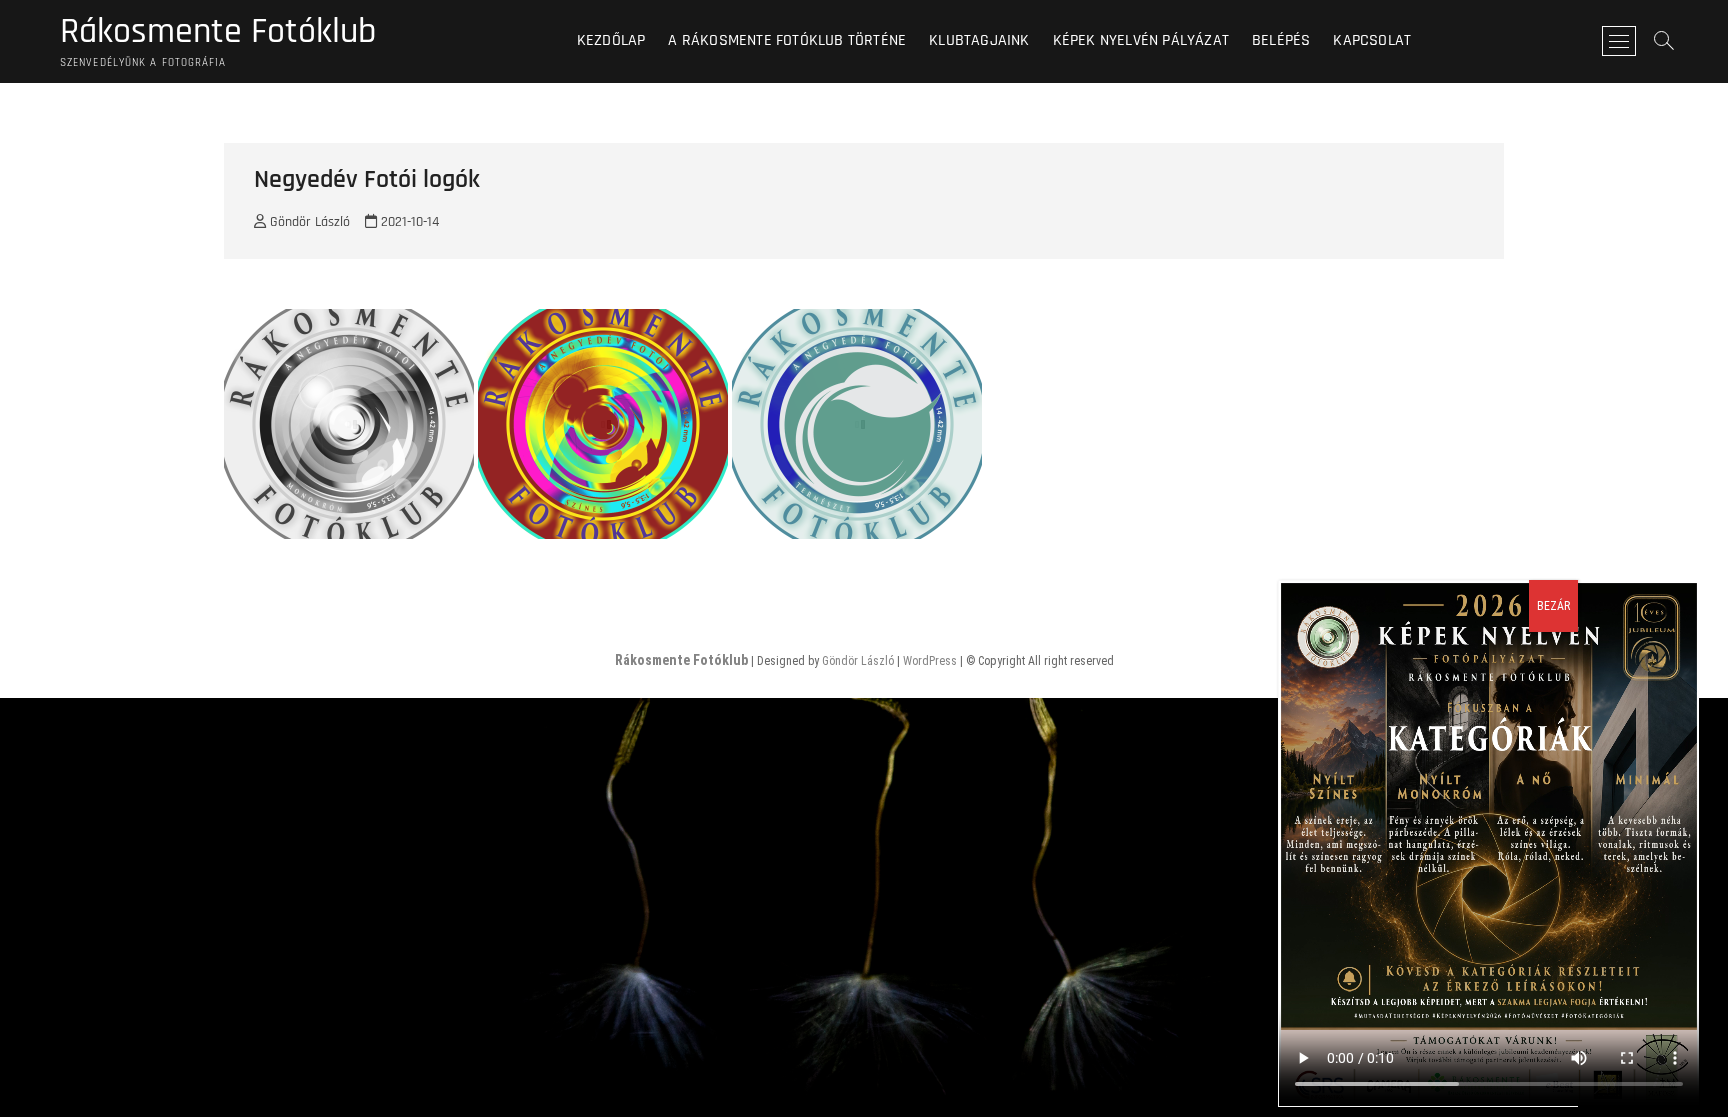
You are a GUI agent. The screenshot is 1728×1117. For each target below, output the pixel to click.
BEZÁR (1553, 606)
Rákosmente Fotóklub (218, 32)
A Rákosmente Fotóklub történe (787, 40)
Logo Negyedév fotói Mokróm (335, 536)
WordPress (930, 661)
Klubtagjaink (979, 40)
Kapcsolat (1372, 40)
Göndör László (308, 222)
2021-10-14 (408, 222)
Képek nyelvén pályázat (1141, 40)
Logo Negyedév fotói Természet (850, 536)
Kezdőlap (611, 40)
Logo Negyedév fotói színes (584, 536)
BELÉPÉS (1281, 40)
